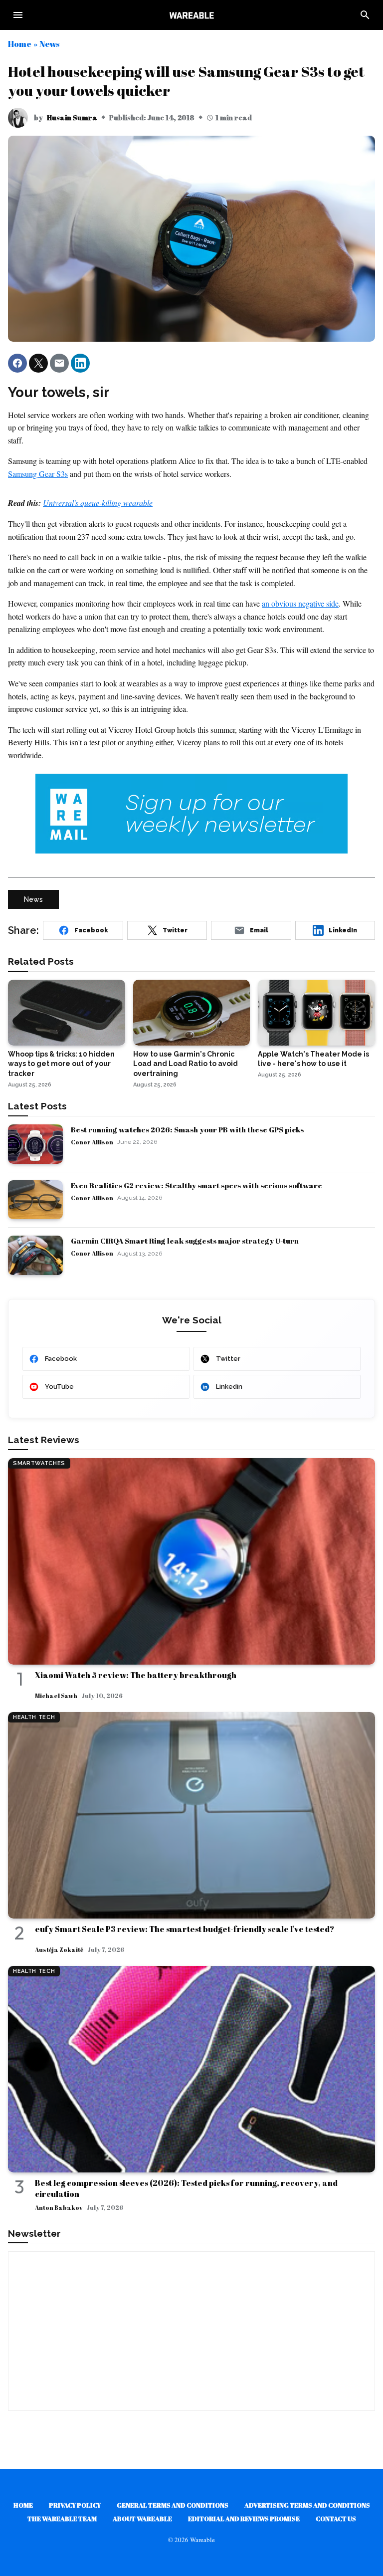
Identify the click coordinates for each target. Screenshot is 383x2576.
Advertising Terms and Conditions (307, 2505)
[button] (17, 363)
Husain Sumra (72, 117)
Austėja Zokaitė (59, 1949)
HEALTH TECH (34, 1717)
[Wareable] (191, 15)
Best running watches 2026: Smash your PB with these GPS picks (187, 1129)
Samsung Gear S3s (38, 474)
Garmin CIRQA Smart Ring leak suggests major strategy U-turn (185, 1241)
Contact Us (336, 2519)
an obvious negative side (300, 603)
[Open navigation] (18, 15)
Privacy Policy (75, 2505)
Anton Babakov (59, 2207)
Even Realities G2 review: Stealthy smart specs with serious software (196, 1185)
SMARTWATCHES (39, 1463)
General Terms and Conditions (173, 2505)
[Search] (365, 15)
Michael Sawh (56, 1696)
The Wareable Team (62, 2519)
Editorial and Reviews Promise (244, 2519)
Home (20, 44)
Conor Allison (92, 1142)
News (49, 44)
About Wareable (142, 2519)
